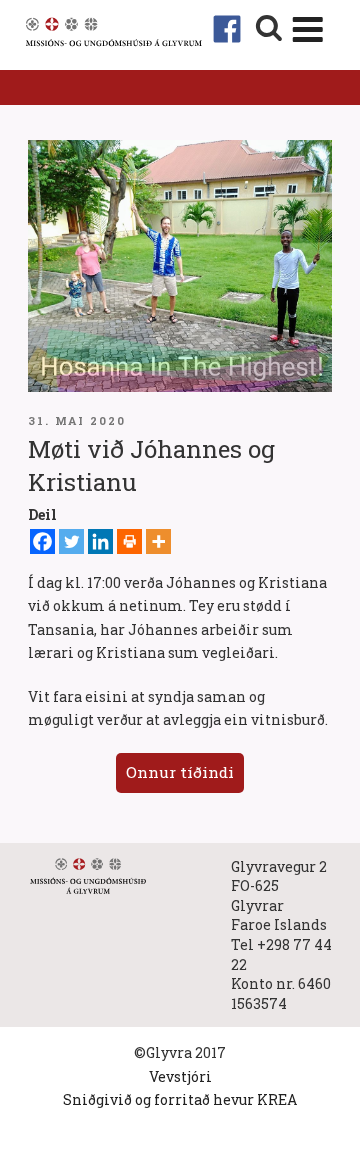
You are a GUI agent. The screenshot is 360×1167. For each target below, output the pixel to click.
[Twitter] (71, 541)
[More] (158, 541)
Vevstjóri (180, 1076)
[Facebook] (42, 541)
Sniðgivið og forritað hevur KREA (180, 1099)
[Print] (129, 541)
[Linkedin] (100, 541)
